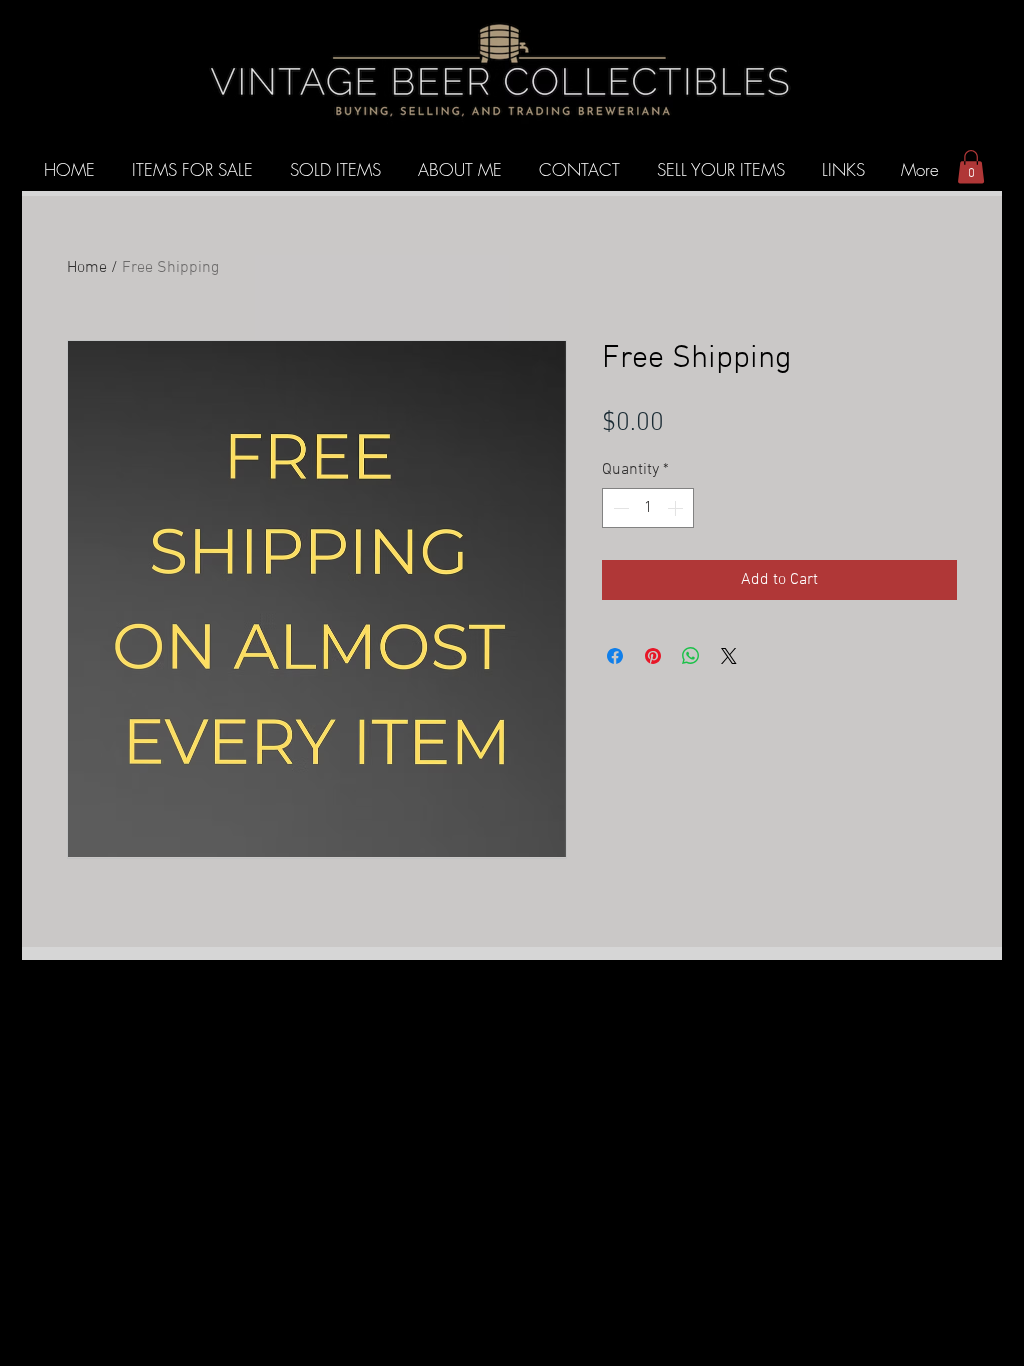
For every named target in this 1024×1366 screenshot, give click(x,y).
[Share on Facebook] (615, 656)
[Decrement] (619, 508)
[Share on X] (729, 656)
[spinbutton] (648, 508)
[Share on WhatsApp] (691, 656)
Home (87, 268)
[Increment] (677, 508)
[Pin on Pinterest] (653, 656)
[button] (971, 166)
